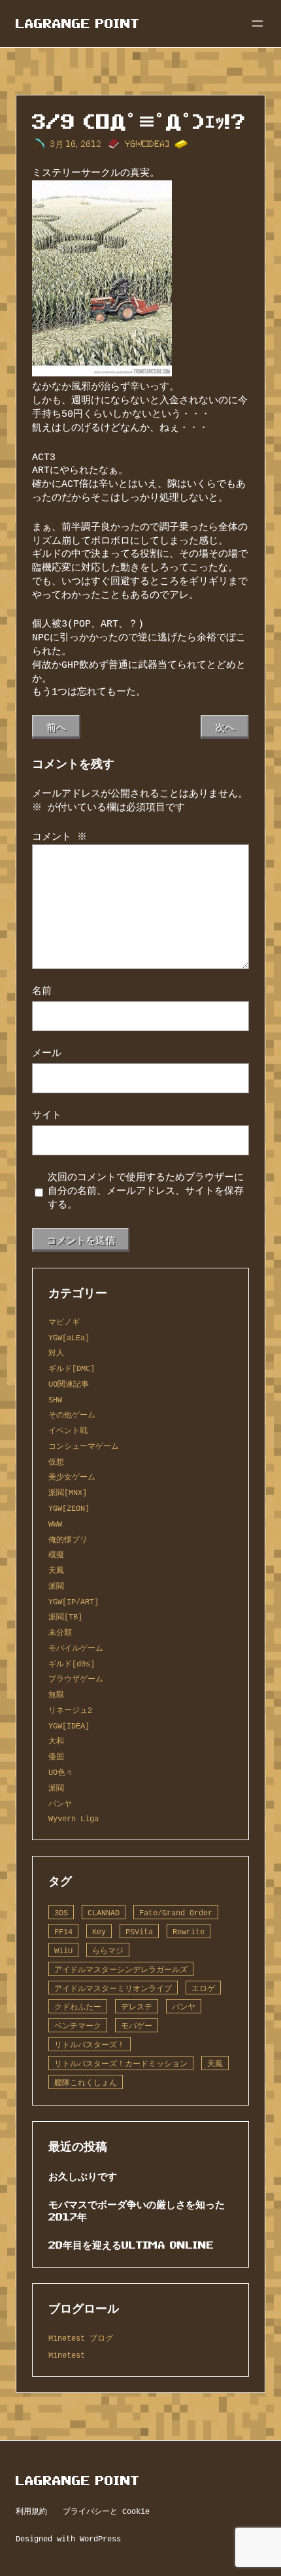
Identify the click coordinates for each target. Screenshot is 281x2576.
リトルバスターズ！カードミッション (121, 2063)
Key (99, 1931)
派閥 (56, 1586)
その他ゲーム (72, 1414)
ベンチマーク (78, 2025)
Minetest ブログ (81, 2338)
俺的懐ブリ (68, 1539)
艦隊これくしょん (86, 2082)
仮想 (56, 1461)
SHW (55, 1399)
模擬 (56, 1554)
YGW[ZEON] (69, 1508)
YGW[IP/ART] (74, 1601)
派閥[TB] (65, 1616)
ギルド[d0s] (72, 1663)
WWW (55, 1524)
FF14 (63, 1931)
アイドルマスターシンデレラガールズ (121, 1969)
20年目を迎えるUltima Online (131, 2245)
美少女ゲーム (72, 1477)
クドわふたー (78, 2006)
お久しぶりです (83, 2176)
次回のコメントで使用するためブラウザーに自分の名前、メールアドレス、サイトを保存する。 (146, 1191)
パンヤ (60, 1803)
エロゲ (203, 1988)
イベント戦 (68, 1430)
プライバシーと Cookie (106, 2511)
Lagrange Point (78, 24)
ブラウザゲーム (76, 1678)
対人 (56, 1352)
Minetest (67, 2355)
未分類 (60, 1632)
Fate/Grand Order (176, 1912)
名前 (42, 991)
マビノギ (64, 1322)
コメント (59, 837)
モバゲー (137, 2025)
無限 (56, 1694)
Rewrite (189, 1931)
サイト (47, 1115)
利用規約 (31, 2511)
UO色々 (61, 1772)
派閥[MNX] (68, 1492)
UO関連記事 (69, 1384)
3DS (61, 1912)
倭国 (56, 1756)
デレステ (137, 2006)
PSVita (139, 1931)
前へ (56, 727)
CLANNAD (104, 1912)
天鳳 (56, 1570)
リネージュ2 (70, 1710)
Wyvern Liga (74, 1818)
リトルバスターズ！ (90, 2044)
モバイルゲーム (76, 1648)
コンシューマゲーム (84, 1446)
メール (47, 1053)
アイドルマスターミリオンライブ (113, 1988)
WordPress (100, 2538)
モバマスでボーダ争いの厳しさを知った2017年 (137, 2210)
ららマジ (108, 1950)
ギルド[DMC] (72, 1368)
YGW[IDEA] (147, 144)
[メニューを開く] (257, 24)
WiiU (63, 1950)
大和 (56, 1741)
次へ (225, 727)
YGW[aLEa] (69, 1337)
